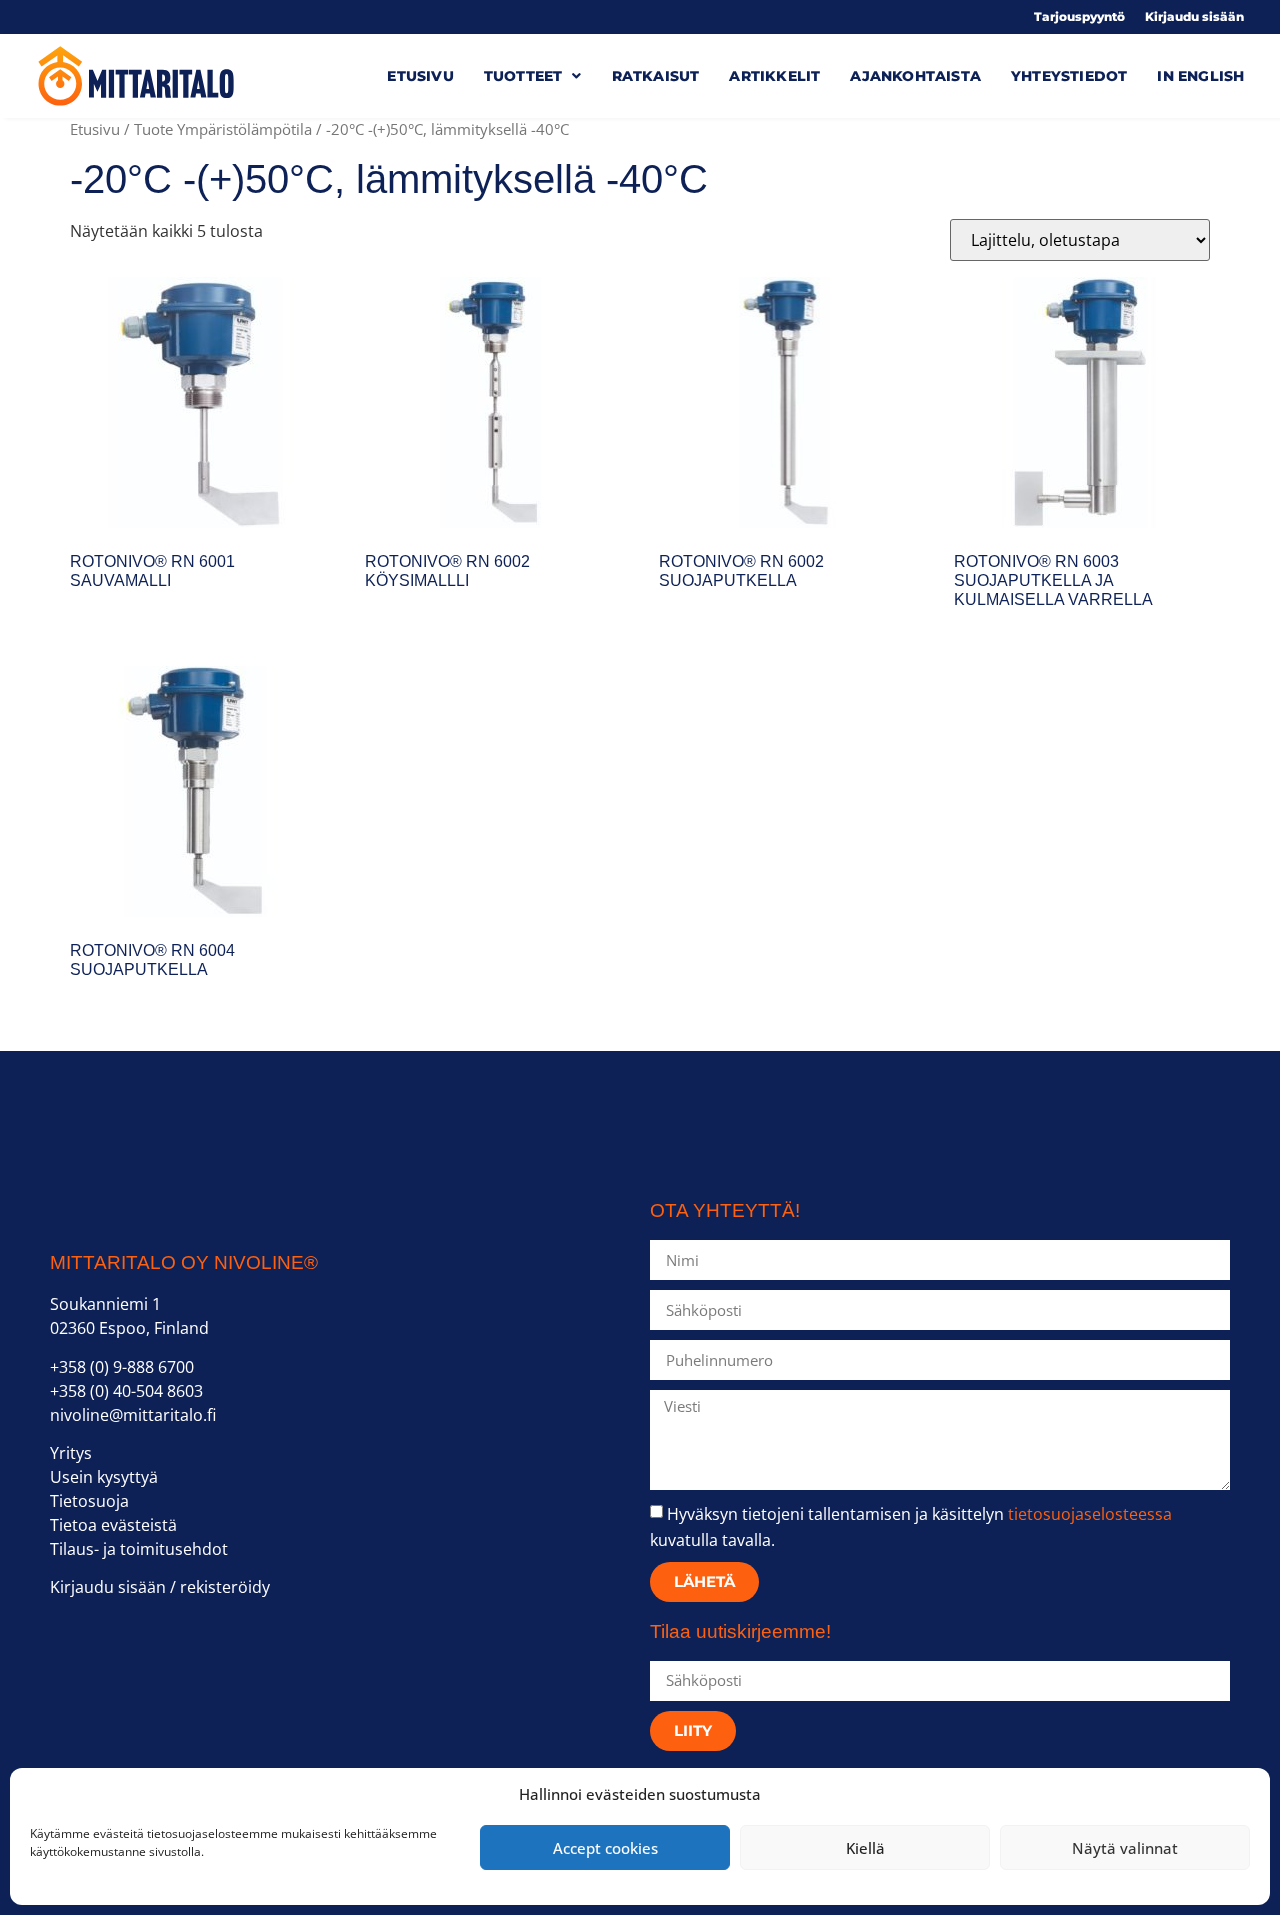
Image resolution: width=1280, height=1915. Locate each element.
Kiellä (865, 1848)
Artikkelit (774, 76)
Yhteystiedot (1069, 76)
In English (1200, 76)
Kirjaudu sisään (1194, 17)
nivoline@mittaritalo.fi (133, 1415)
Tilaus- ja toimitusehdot (139, 1549)
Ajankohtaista (915, 76)
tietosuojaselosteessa (1090, 1514)
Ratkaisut (656, 76)
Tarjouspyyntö (1079, 17)
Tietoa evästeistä (113, 1525)
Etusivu (420, 76)
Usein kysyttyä (104, 1477)
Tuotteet (523, 76)
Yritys (71, 1453)
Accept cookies (605, 1848)
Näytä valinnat (1125, 1848)
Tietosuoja (89, 1501)
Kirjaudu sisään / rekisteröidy (160, 1587)
